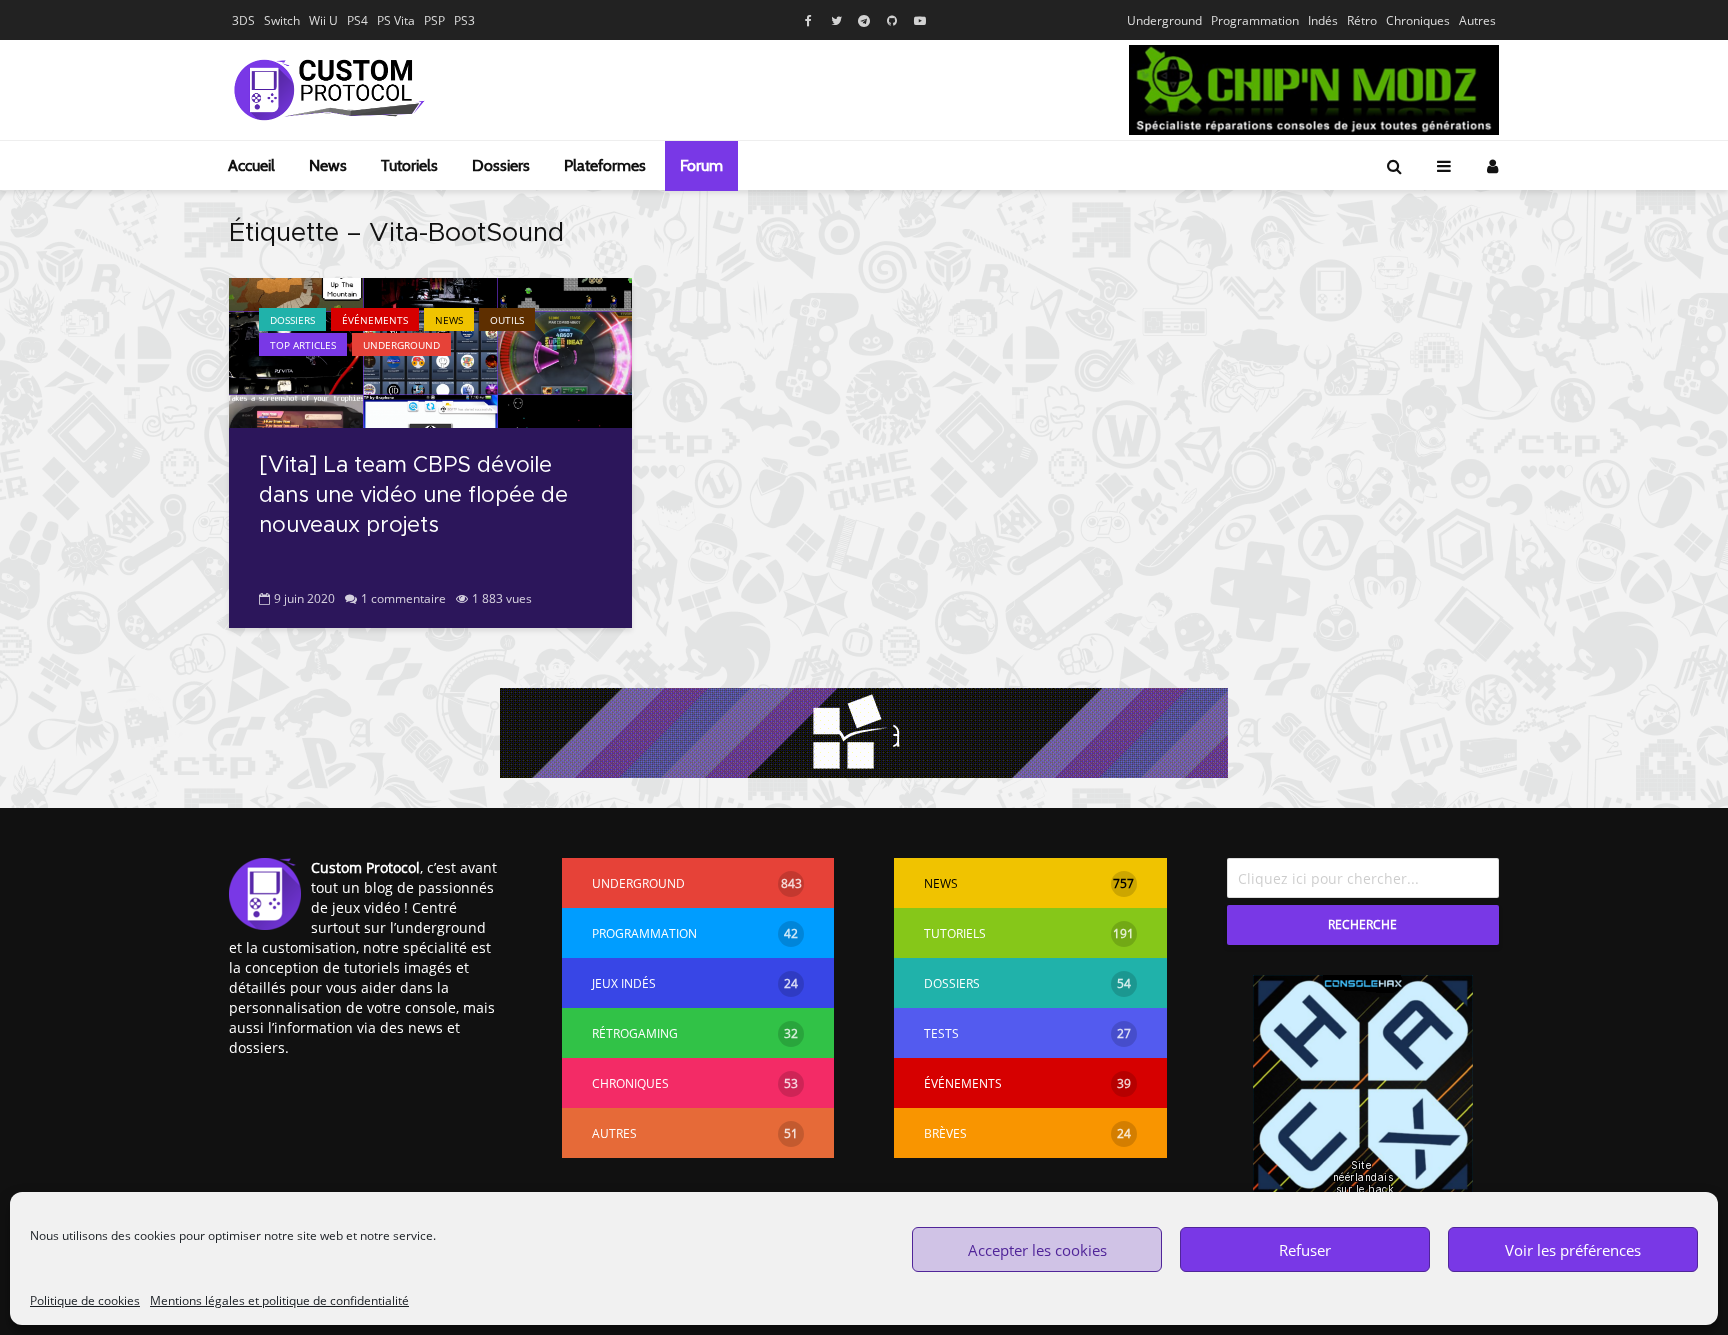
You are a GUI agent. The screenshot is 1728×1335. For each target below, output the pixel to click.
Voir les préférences (1573, 1250)
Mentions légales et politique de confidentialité (279, 1300)
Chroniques (1418, 20)
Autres (1477, 20)
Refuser (1305, 1250)
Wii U (323, 20)
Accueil (251, 165)
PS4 (357, 20)
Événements (375, 320)
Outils (507, 320)
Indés (1323, 20)
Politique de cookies (85, 1300)
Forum (701, 165)
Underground (1164, 20)
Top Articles (303, 345)
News (328, 165)
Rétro (1362, 20)
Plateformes (605, 165)
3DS (243, 20)
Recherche (1362, 924)
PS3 (464, 20)
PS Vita (396, 20)
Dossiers (501, 165)
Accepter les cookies (1037, 1250)
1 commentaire (403, 598)
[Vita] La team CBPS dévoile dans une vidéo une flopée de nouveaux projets (413, 496)
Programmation (1255, 20)
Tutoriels (409, 165)
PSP (434, 20)
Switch (282, 20)
